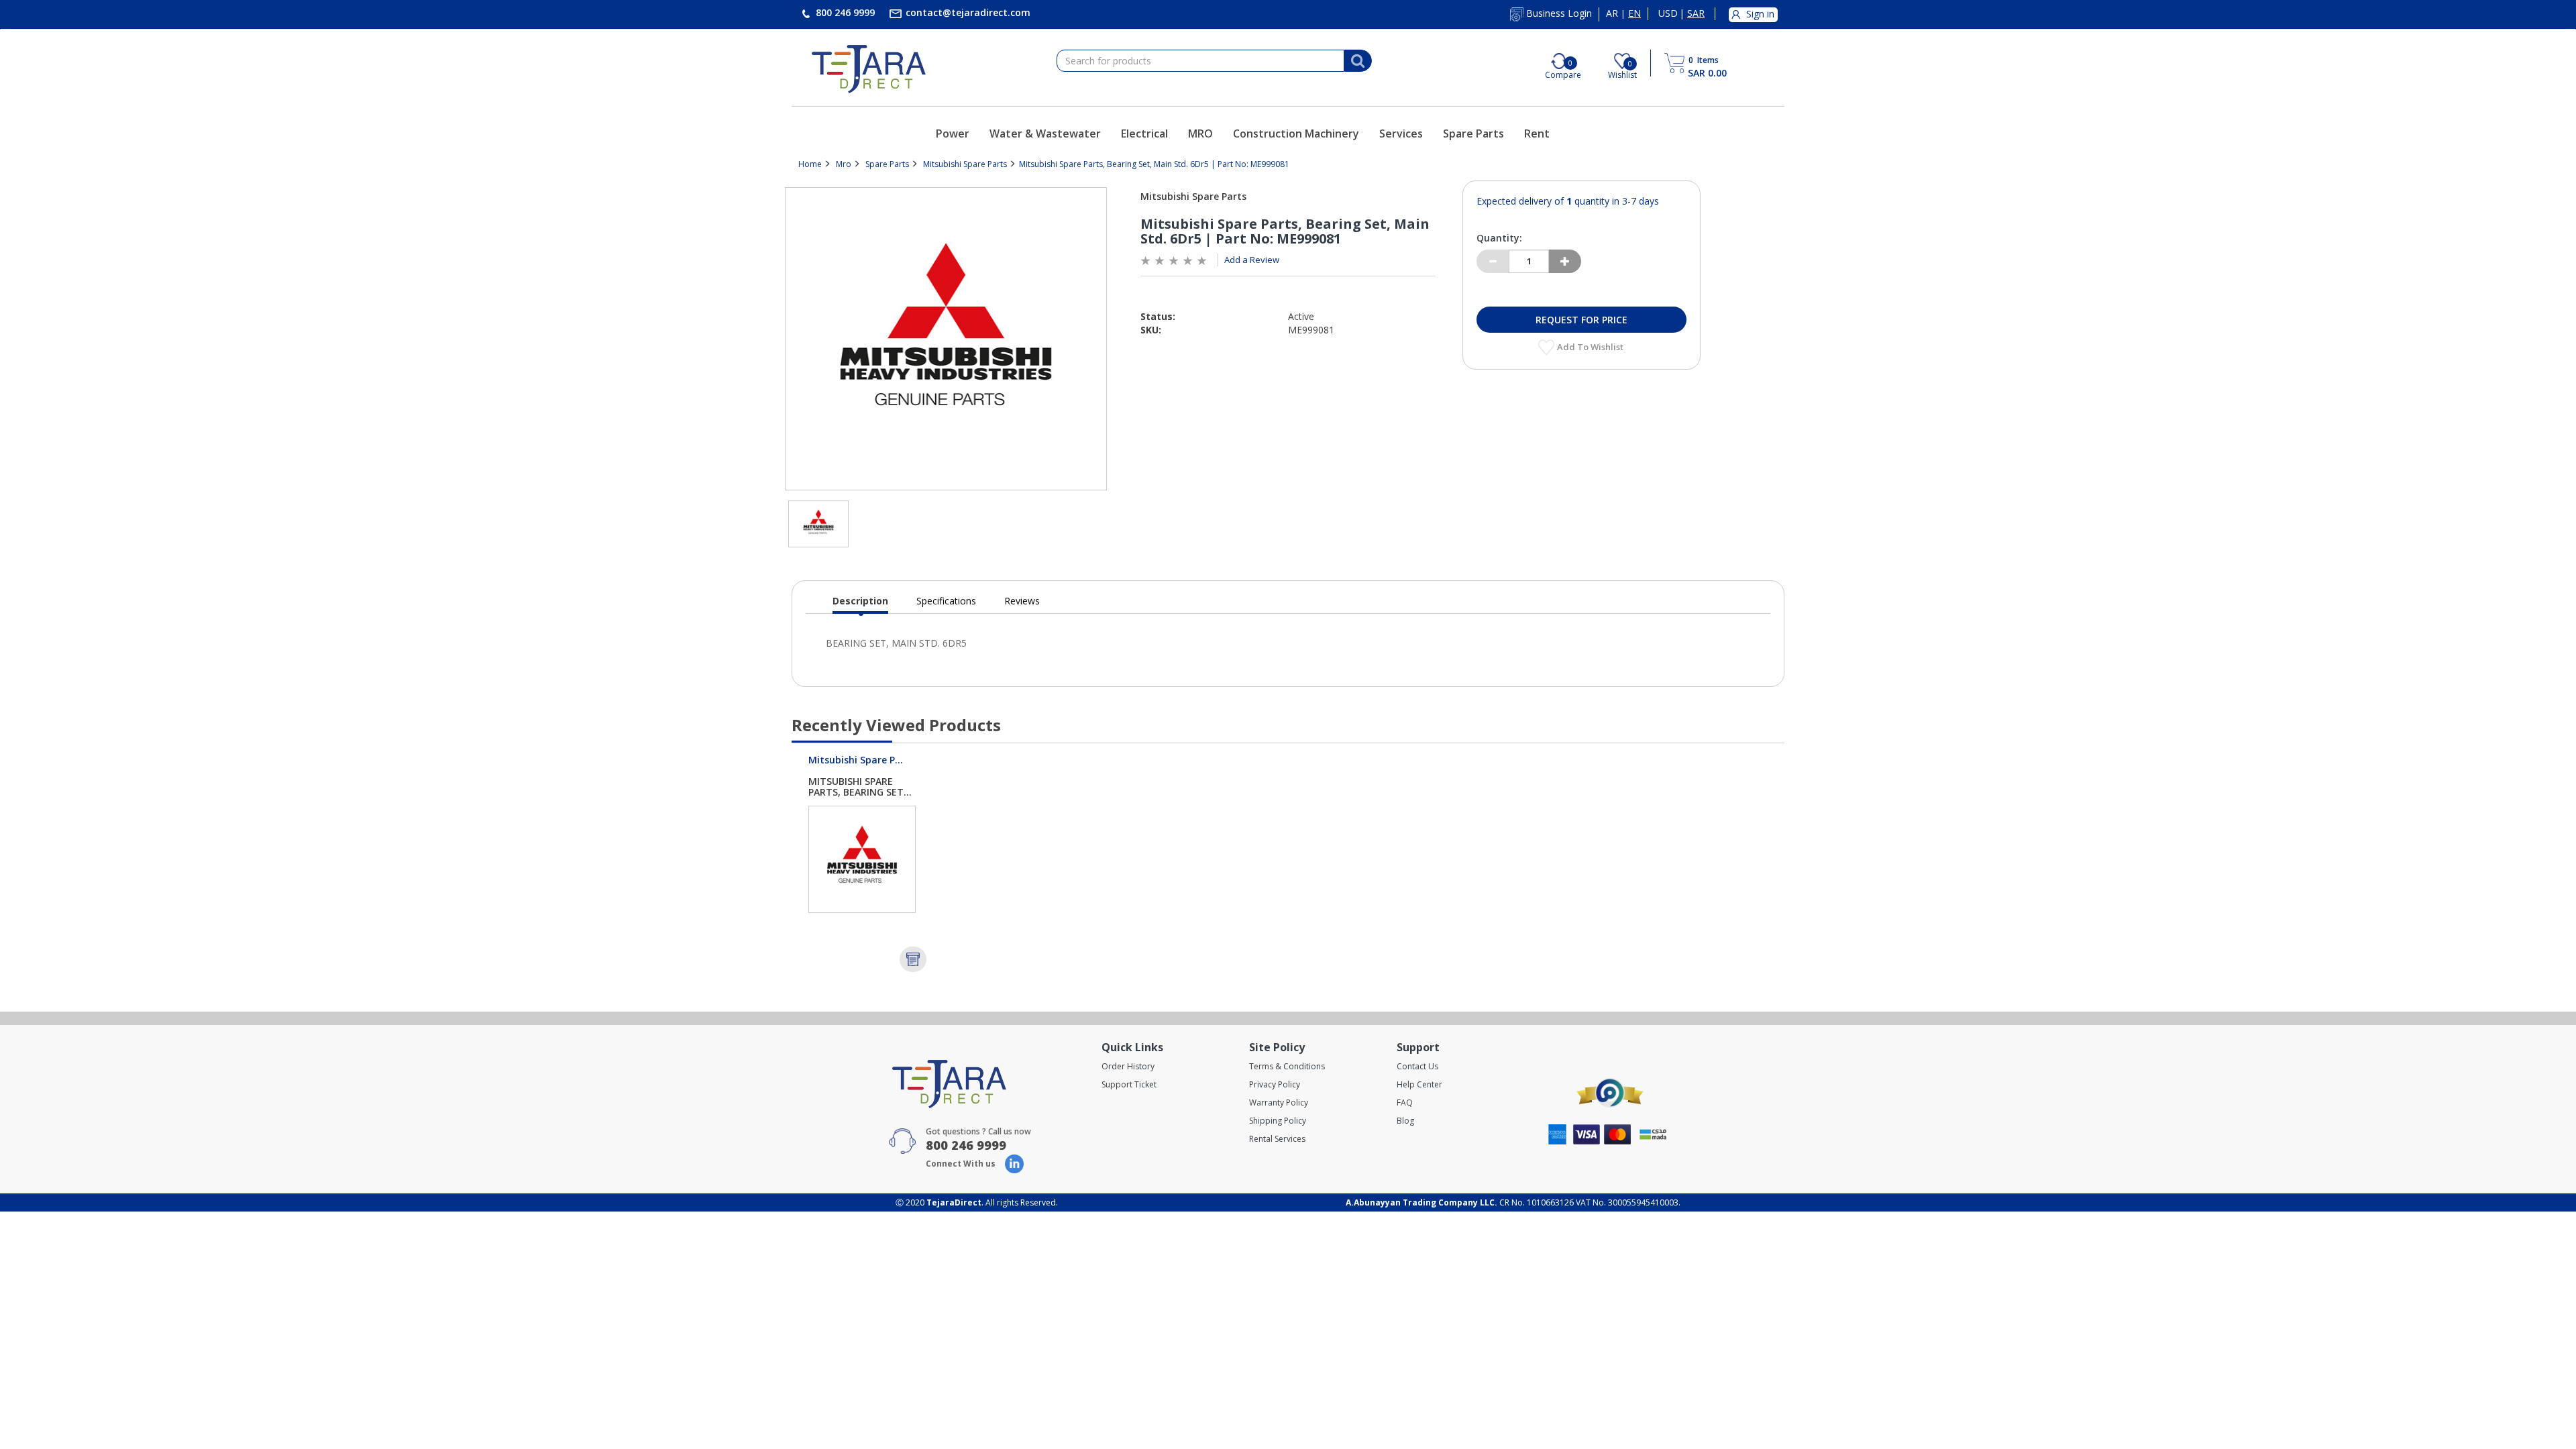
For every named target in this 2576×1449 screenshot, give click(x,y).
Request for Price (1581, 320)
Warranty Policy (1279, 1103)
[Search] (1358, 61)
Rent (1537, 133)
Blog (1405, 1121)
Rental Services (1277, 1139)
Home (810, 164)
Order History (1128, 1066)
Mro (844, 164)
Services (1401, 133)
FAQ (1405, 1103)
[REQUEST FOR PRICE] (913, 959)
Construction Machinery (1296, 133)
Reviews (1022, 601)
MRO (1200, 133)
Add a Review (1252, 260)
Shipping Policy (1278, 1121)
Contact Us (1417, 1066)
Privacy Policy (1275, 1084)
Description (860, 604)
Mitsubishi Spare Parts (965, 164)
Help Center (1419, 1084)
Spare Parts (1473, 133)
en (1634, 13)
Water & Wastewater (1045, 133)
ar (1612, 13)
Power (953, 133)
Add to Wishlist (1591, 347)
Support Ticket (1129, 1084)
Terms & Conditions (1287, 1066)
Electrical (1144, 133)
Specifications (946, 601)
